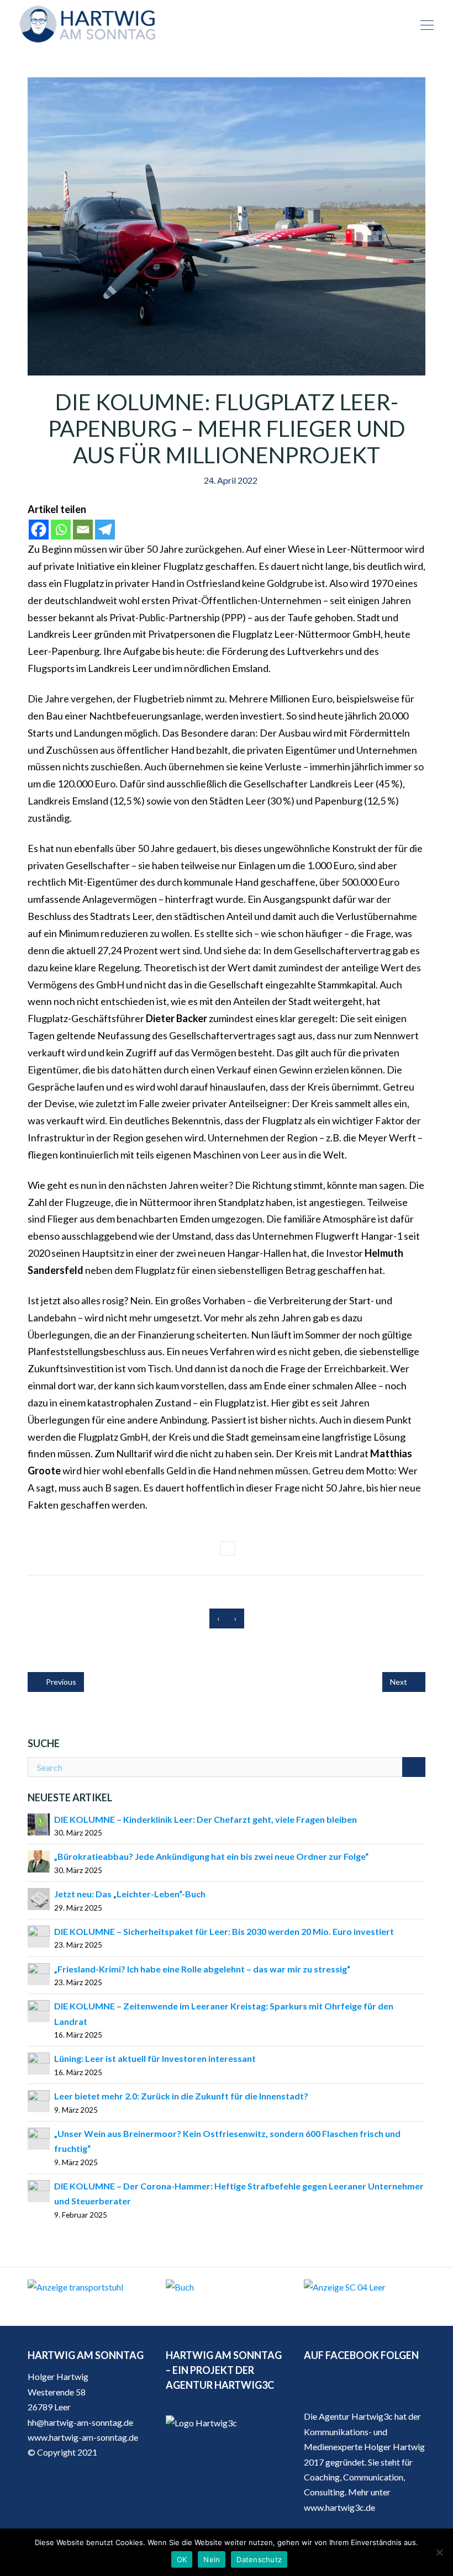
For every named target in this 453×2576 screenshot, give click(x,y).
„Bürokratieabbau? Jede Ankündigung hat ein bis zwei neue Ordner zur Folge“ (211, 1856)
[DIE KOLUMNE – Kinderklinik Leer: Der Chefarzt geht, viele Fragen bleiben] (39, 1823)
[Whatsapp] (61, 530)
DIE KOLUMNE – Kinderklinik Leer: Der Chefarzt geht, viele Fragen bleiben (206, 1819)
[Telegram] (105, 530)
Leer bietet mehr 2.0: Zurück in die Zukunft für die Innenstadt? (181, 2096)
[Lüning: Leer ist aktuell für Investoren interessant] (39, 2063)
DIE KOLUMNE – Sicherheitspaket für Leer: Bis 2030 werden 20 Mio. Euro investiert (224, 1931)
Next (399, 1682)
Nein (212, 2559)
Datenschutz (259, 2559)
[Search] (414, 1767)
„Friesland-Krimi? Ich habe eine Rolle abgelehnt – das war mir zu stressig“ (202, 1969)
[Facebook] (39, 530)
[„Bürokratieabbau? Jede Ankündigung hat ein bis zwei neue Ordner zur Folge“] (39, 1861)
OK (182, 2559)
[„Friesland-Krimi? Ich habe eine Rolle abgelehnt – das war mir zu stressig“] (39, 1973)
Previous (60, 1682)
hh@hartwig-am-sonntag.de (80, 2422)
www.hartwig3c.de (339, 2507)
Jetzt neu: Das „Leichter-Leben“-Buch (130, 1894)
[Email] (83, 530)
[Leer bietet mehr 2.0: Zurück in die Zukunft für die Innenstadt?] (39, 2100)
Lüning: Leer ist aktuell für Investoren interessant (155, 2058)
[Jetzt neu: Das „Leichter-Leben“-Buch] (39, 1898)
